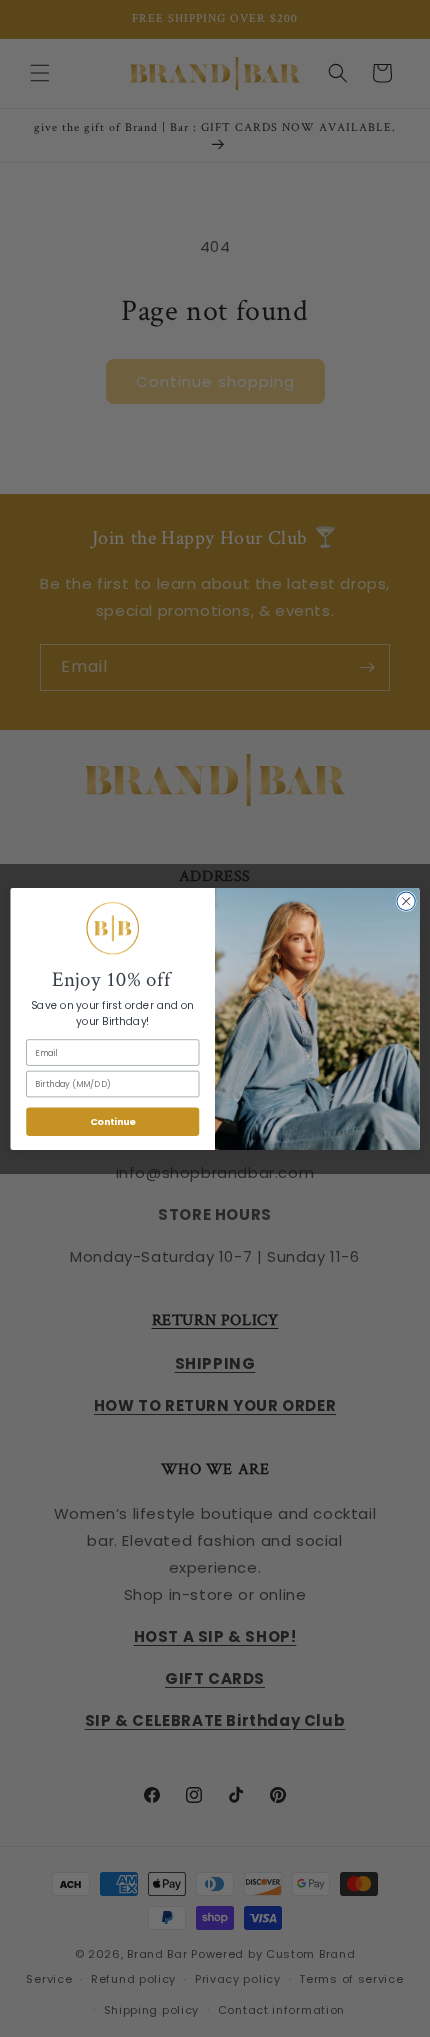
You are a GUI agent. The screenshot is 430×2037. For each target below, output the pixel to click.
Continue (113, 1120)
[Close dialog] (406, 901)
